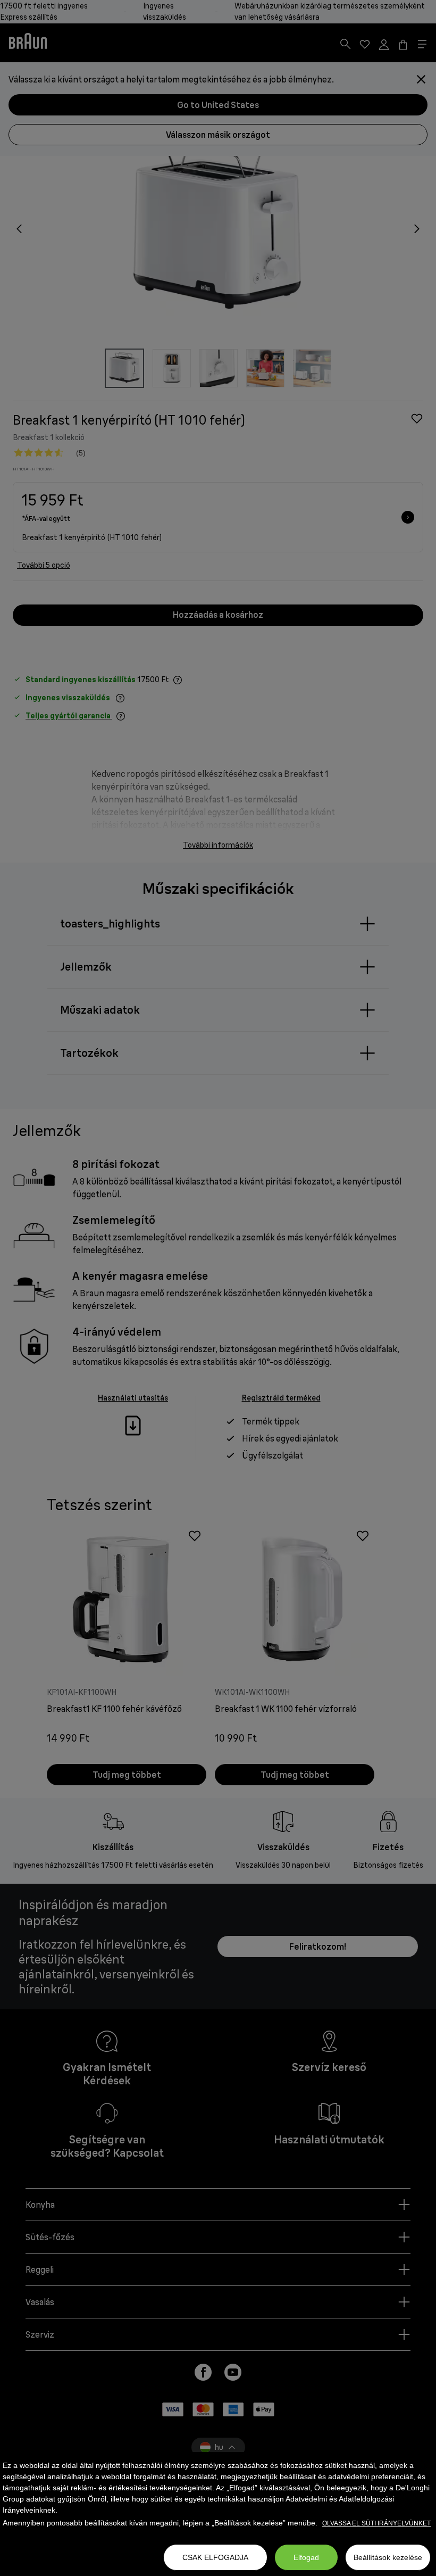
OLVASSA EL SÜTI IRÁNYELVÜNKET (376, 2523)
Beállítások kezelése (388, 2557)
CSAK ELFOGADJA (215, 2557)
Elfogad (306, 2557)
